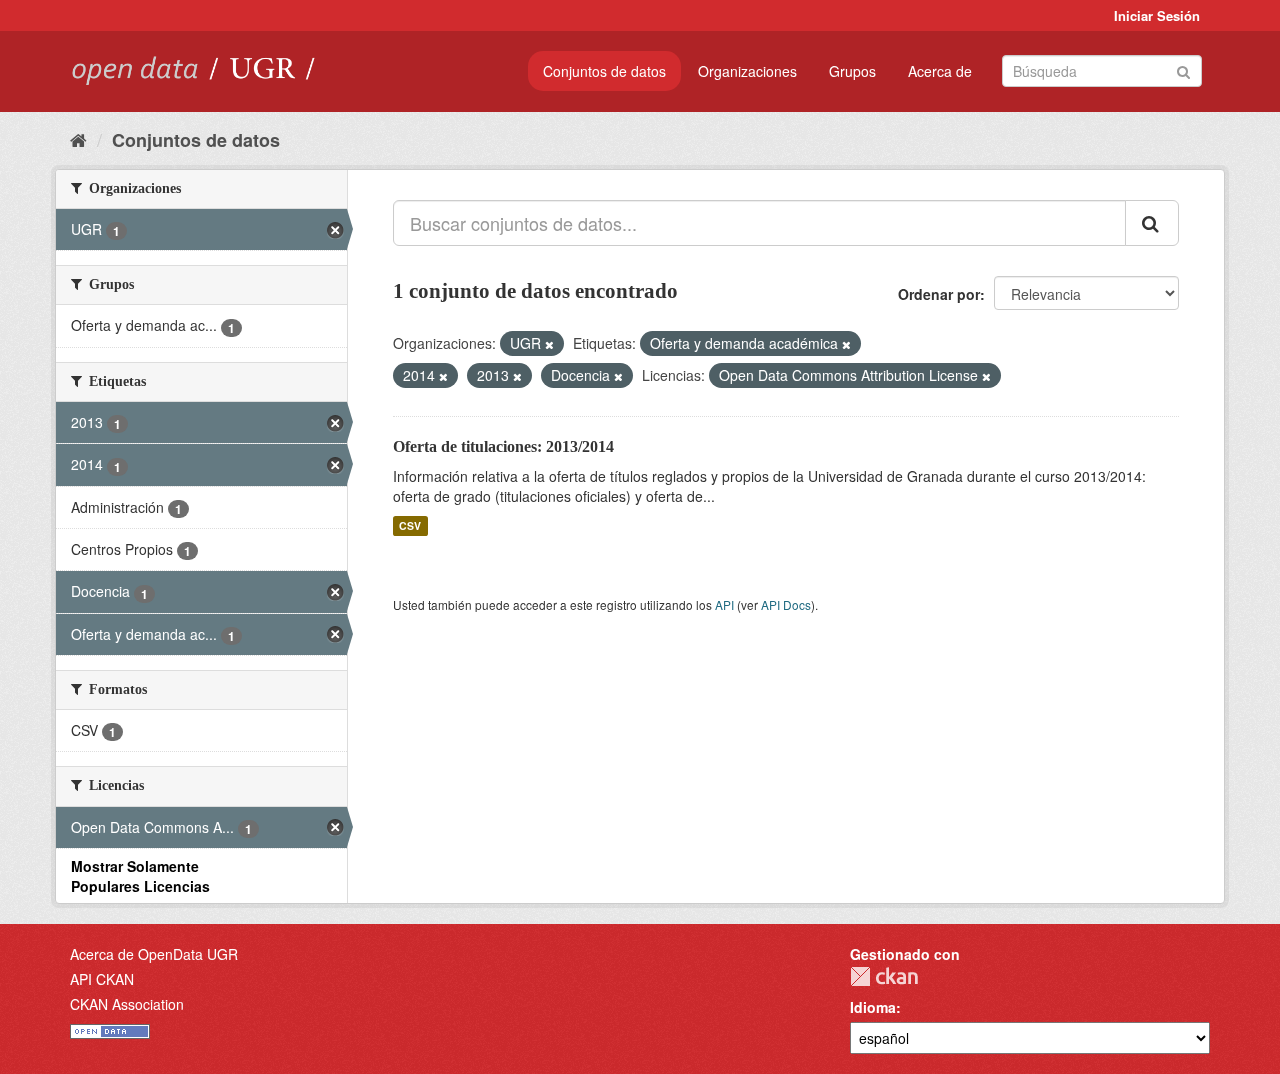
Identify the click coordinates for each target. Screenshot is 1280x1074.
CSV (410, 525)
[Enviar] (1183, 69)
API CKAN (102, 979)
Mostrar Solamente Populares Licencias (140, 876)
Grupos (852, 71)
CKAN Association (127, 1004)
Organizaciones (747, 71)
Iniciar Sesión (1157, 15)
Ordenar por (939, 294)
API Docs (786, 604)
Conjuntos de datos (604, 71)
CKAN (884, 976)
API (724, 604)
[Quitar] (549, 344)
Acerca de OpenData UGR (154, 954)
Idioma (873, 1007)
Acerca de (940, 71)
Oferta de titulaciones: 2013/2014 (503, 446)
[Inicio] (78, 139)
